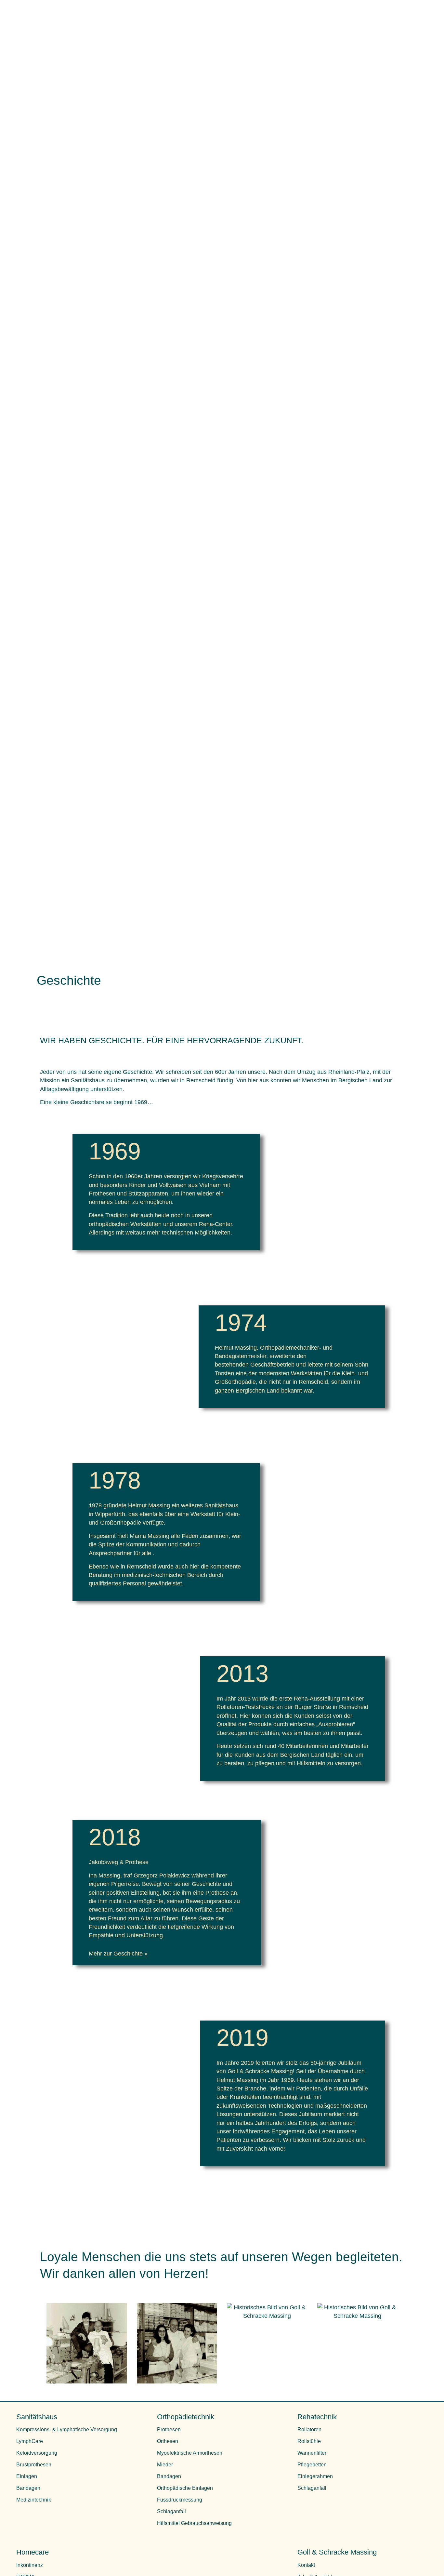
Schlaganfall (171, 2511)
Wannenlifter (312, 2453)
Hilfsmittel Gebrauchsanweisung (194, 2523)
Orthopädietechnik (186, 2417)
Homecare (33, 2552)
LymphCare (30, 2441)
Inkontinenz (30, 2565)
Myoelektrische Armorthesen (190, 2453)
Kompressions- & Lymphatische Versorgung (67, 2429)
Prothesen (169, 2429)
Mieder (165, 2465)
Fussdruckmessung (180, 2500)
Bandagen (28, 2488)
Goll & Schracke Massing (337, 2552)
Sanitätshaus (37, 2417)
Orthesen (168, 2441)
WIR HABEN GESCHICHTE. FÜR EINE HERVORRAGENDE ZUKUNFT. (172, 1041)
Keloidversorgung (37, 2453)
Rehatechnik (317, 2417)
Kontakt (306, 2565)
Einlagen (27, 2476)
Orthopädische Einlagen (185, 2488)
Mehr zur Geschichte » (118, 1954)
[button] (167, 1954)
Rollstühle (309, 2441)
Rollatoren (309, 2429)
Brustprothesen (34, 2465)
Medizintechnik (34, 2500)
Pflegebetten (312, 2465)
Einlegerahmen (315, 2476)
